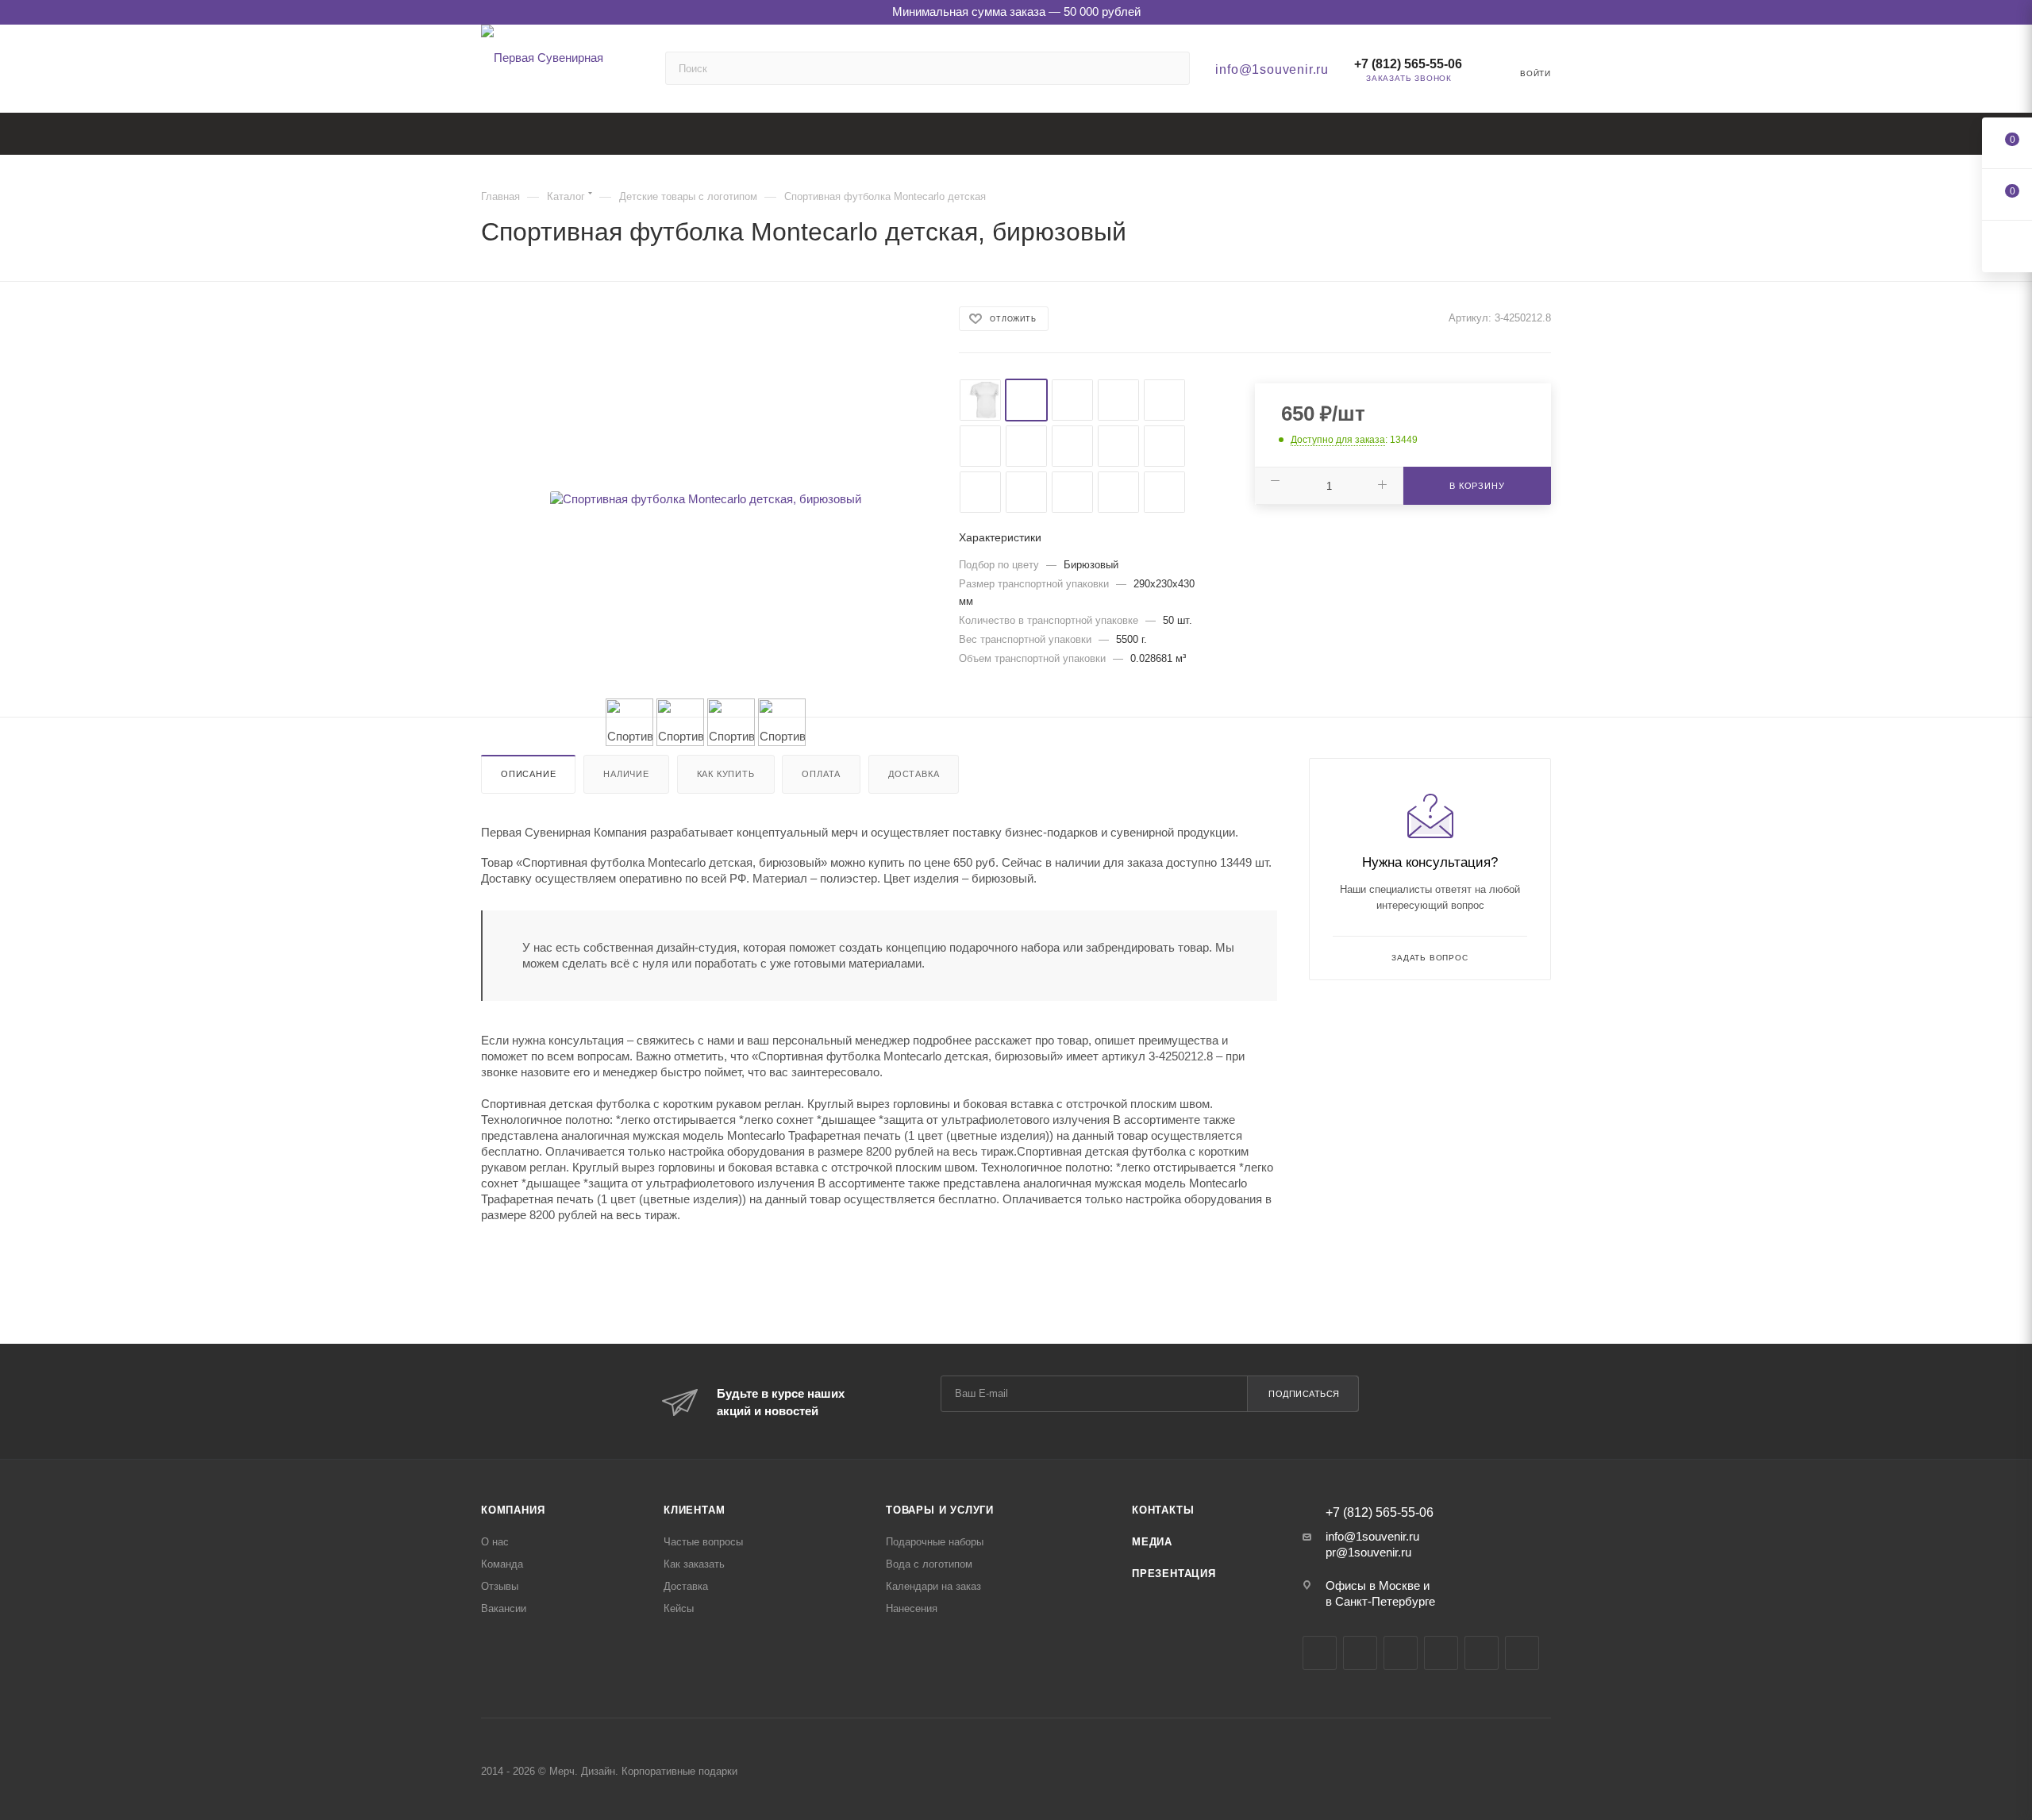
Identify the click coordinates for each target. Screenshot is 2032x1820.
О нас (495, 1542)
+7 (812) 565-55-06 (1408, 64)
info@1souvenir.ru (1272, 69)
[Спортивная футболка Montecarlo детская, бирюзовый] (706, 499)
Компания (513, 1510)
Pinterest (1522, 1653)
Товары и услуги (940, 1510)
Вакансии (504, 1608)
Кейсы (679, 1608)
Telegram (1360, 1653)
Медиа (1152, 1542)
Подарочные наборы (935, 1542)
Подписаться (1304, 1394)
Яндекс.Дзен (1482, 1653)
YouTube (1401, 1653)
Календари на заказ (933, 1586)
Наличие (626, 774)
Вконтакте (1320, 1653)
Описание (528, 774)
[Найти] (1170, 68)
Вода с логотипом (929, 1564)
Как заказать (694, 1564)
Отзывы (500, 1586)
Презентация (1174, 1574)
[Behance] (1441, 1653)
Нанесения (912, 1608)
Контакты (1163, 1510)
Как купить (726, 774)
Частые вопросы (703, 1542)
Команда (502, 1564)
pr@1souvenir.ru (1368, 1552)
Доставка (914, 774)
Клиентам (694, 1510)
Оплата (821, 774)
